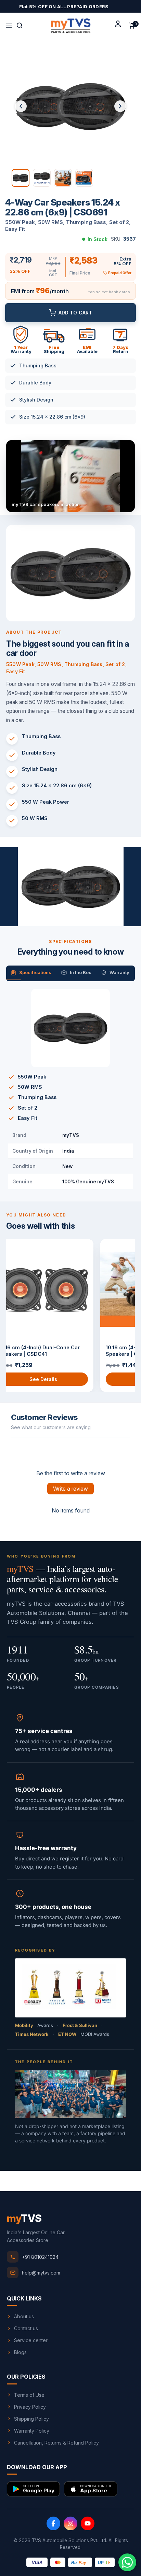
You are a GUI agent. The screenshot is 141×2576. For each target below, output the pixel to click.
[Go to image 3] (76, 921)
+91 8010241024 (40, 2257)
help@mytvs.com (41, 2273)
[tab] (31, 973)
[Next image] (120, 106)
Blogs (20, 2352)
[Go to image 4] (81, 921)
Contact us (26, 2328)
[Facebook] (53, 2523)
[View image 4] (84, 178)
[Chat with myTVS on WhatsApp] (127, 2562)
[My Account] (118, 24)
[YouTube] (88, 2523)
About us (24, 2316)
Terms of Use (29, 2395)
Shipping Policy (31, 2419)
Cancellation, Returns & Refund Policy (56, 2443)
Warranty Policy (32, 2431)
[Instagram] (70, 2523)
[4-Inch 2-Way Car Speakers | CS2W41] (56, 1289)
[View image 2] (42, 178)
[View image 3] (63, 178)
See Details (56, 1379)
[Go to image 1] (62, 921)
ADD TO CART (75, 313)
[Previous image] (21, 106)
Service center (31, 2340)
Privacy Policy (30, 2407)
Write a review (70, 1489)
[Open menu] (9, 26)
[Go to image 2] (70, 921)
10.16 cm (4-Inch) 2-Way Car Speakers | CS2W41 (47, 1351)
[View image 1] (21, 178)
